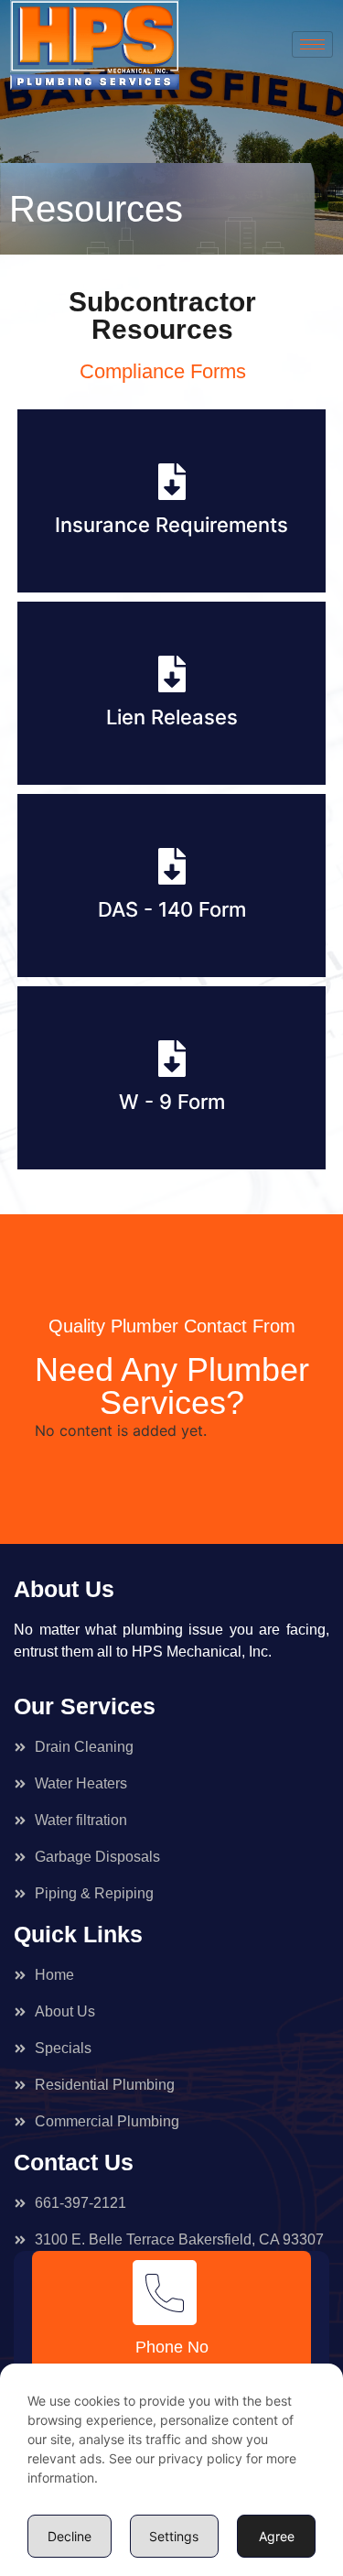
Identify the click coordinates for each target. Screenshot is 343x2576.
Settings (174, 2536)
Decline (70, 2536)
